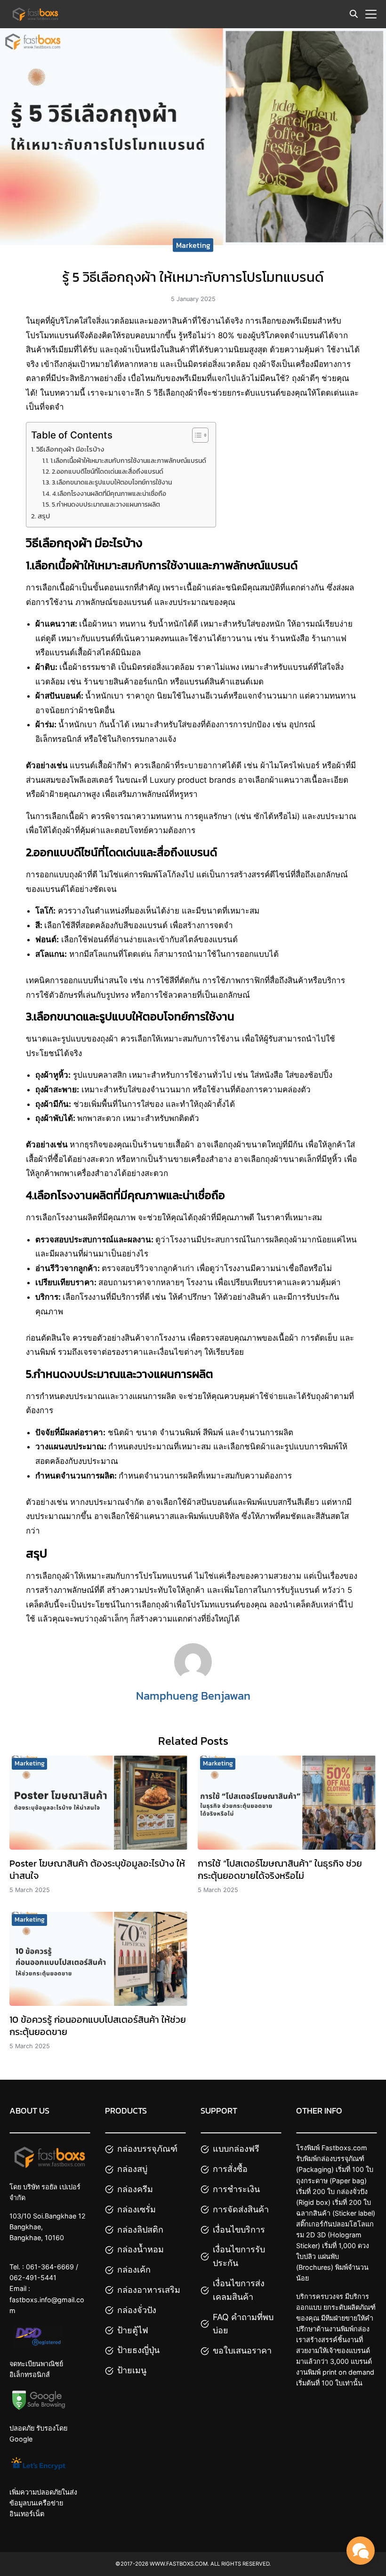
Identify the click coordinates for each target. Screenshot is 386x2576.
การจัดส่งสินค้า (241, 2209)
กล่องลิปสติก (140, 2230)
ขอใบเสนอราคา (242, 2350)
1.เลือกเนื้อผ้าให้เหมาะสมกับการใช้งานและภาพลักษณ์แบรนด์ (128, 461)
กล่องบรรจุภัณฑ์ (147, 2149)
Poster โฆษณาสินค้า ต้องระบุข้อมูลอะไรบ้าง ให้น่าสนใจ (97, 1869)
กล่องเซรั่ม (137, 2209)
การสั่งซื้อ (230, 2169)
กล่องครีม (135, 2189)
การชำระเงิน (236, 2189)
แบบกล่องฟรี (236, 2149)
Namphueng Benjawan (193, 1696)
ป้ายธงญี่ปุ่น (138, 2350)
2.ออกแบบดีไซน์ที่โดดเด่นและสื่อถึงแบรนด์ (108, 471)
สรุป (44, 516)
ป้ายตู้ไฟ (133, 2330)
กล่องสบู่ (132, 2169)
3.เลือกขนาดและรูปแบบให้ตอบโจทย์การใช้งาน (112, 482)
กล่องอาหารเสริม (149, 2290)
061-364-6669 (50, 2267)
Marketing (193, 245)
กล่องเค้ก (134, 2270)
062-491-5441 (33, 2278)
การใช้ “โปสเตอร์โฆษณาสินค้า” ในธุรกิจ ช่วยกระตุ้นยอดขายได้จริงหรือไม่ (280, 1869)
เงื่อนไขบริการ (239, 2230)
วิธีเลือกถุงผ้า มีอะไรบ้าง (70, 449)
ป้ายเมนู (132, 2370)
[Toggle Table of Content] (196, 435)
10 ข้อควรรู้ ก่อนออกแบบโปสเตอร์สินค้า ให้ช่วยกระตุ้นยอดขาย (98, 2026)
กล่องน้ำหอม (141, 2250)
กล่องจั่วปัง (137, 2310)
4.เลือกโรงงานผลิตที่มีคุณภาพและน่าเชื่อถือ (109, 493)
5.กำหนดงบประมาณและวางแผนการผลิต (106, 504)
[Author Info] (193, 1678)
